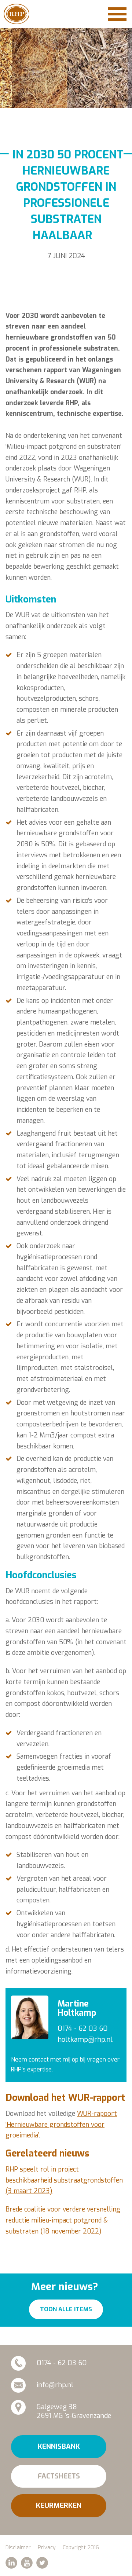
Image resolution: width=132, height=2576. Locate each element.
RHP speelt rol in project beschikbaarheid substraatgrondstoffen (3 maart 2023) (64, 2180)
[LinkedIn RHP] (11, 2563)
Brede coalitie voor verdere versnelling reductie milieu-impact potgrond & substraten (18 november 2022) (63, 2220)
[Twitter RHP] (42, 2563)
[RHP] (16, 14)
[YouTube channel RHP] (27, 2563)
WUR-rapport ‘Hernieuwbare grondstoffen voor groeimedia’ (61, 2125)
